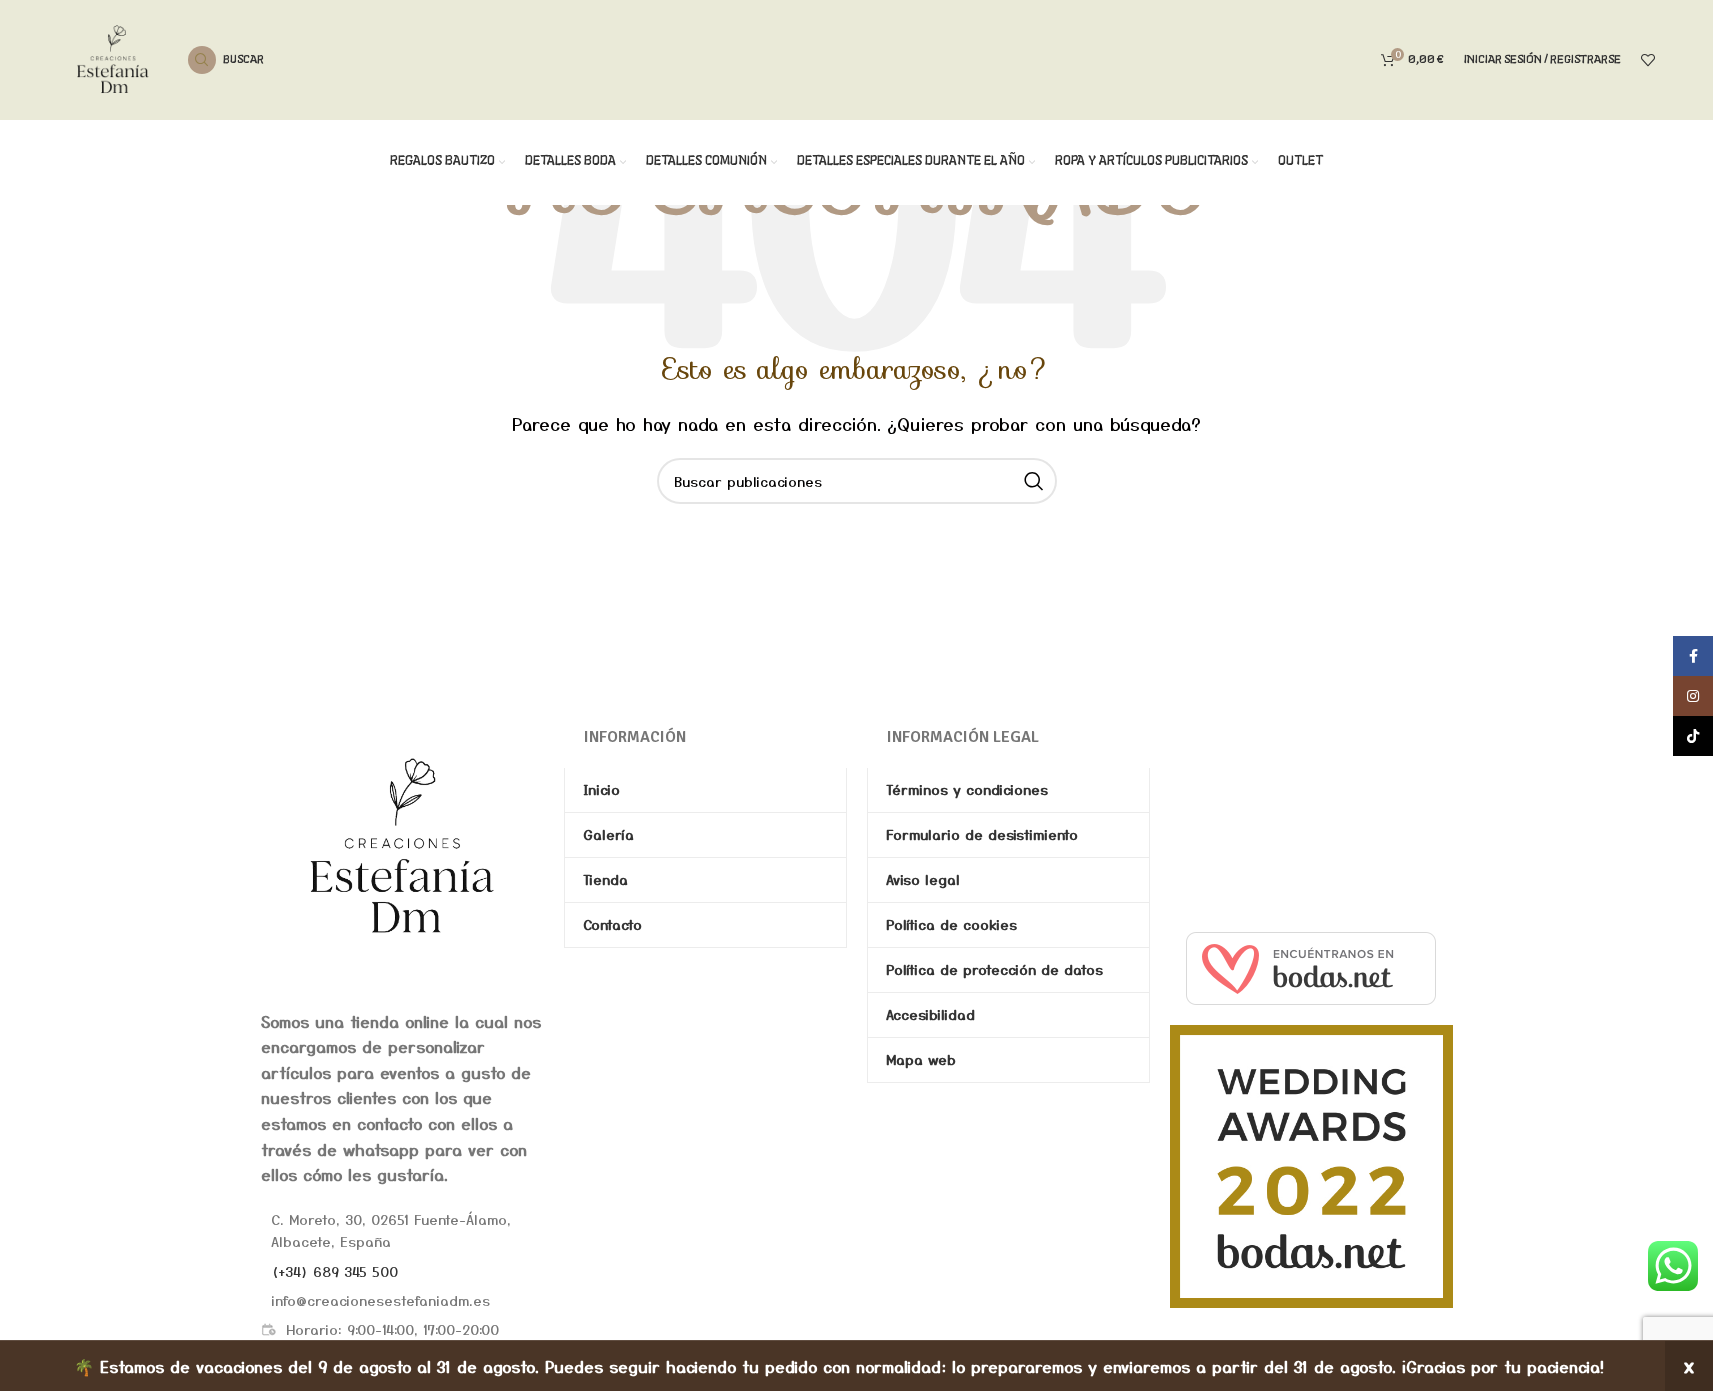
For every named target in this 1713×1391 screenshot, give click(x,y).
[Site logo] (113, 57)
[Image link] (402, 844)
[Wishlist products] (1648, 60)
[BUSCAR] (1034, 481)
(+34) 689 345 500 (334, 1271)
